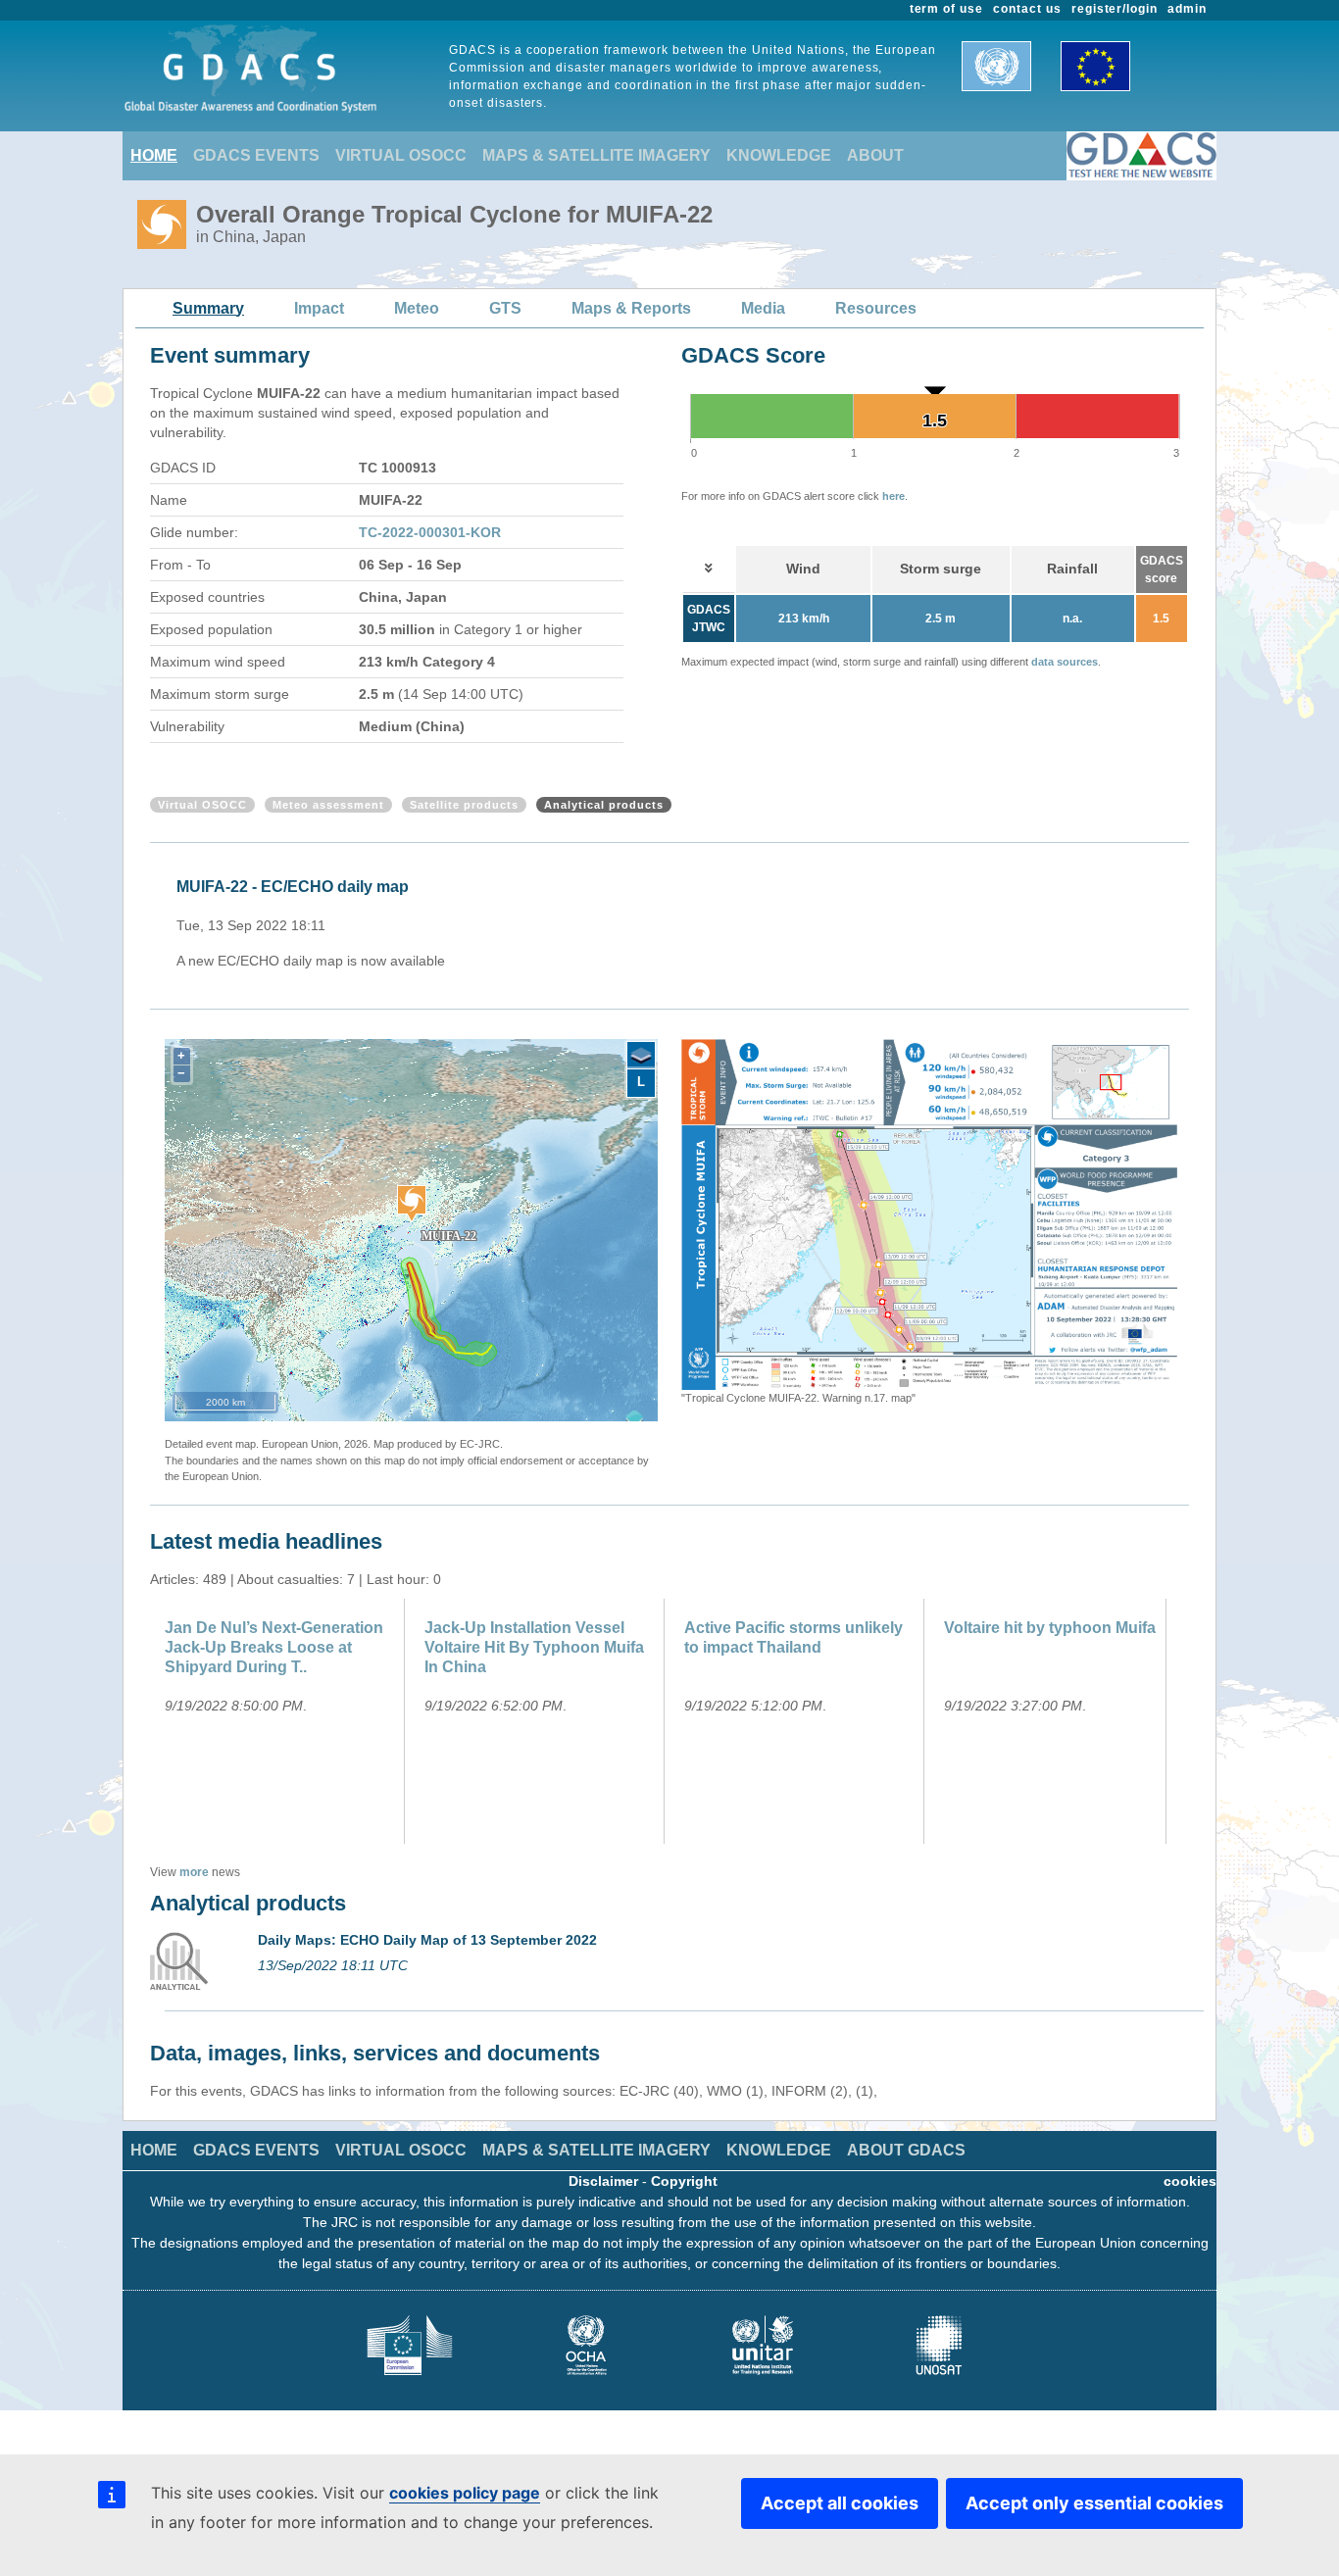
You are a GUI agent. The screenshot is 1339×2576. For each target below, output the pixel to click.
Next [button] (1192, 1223)
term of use (947, 9)
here (893, 496)
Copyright (684, 2181)
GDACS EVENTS (256, 155)
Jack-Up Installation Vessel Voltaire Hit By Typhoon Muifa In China (534, 1647)
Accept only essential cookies (1094, 2503)
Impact (319, 308)
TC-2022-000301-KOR (430, 532)
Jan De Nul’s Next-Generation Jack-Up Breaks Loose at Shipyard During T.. (274, 1647)
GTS (505, 308)
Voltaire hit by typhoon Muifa (1050, 1628)
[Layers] (641, 1056)
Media (763, 308)
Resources (876, 308)
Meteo (417, 308)
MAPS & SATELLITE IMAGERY (596, 155)
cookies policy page (465, 2493)
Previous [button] (667, 1223)
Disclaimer (603, 2181)
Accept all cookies (840, 2503)
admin (1187, 9)
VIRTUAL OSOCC (401, 155)
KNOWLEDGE (779, 155)
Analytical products (604, 805)
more (194, 1872)
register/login (1115, 9)
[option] (674, 914)
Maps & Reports (631, 308)
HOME (154, 155)
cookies (1190, 2181)
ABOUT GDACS (906, 2150)
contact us (1027, 9)
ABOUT (875, 155)
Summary (208, 308)
